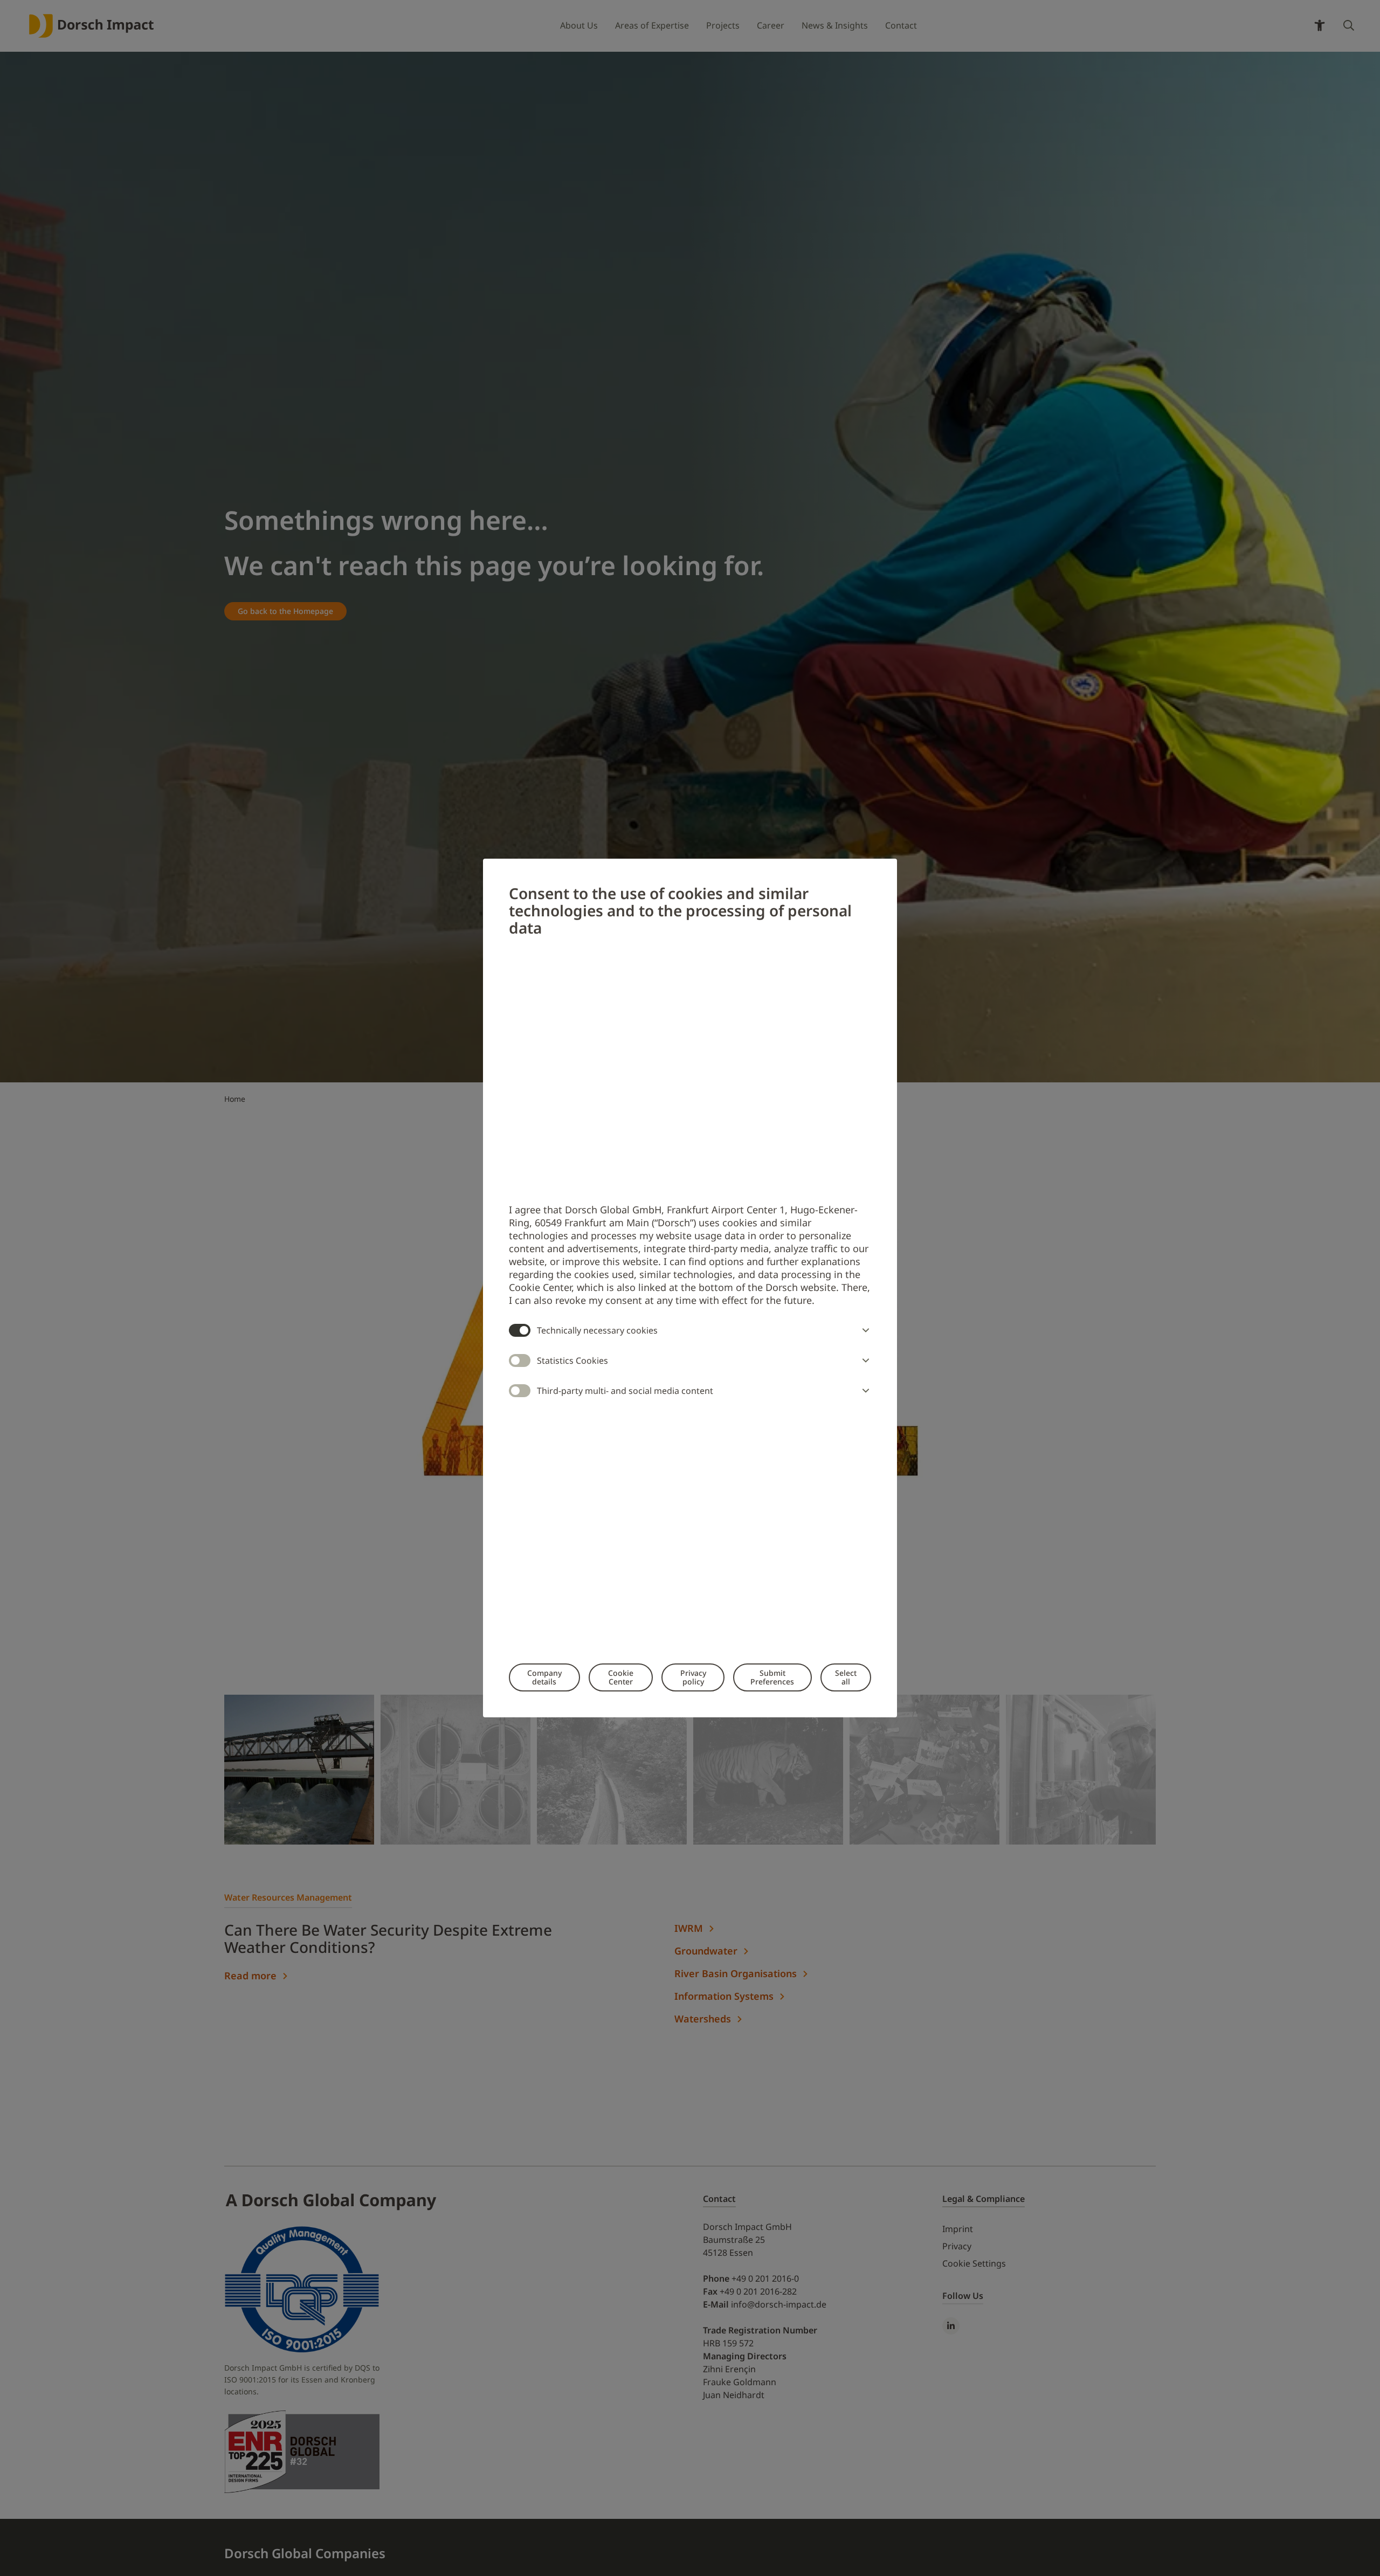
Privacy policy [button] (693, 1677)
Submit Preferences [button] (772, 1677)
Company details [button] (544, 1677)
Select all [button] (846, 1677)
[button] (864, 1330)
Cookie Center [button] (621, 1677)
